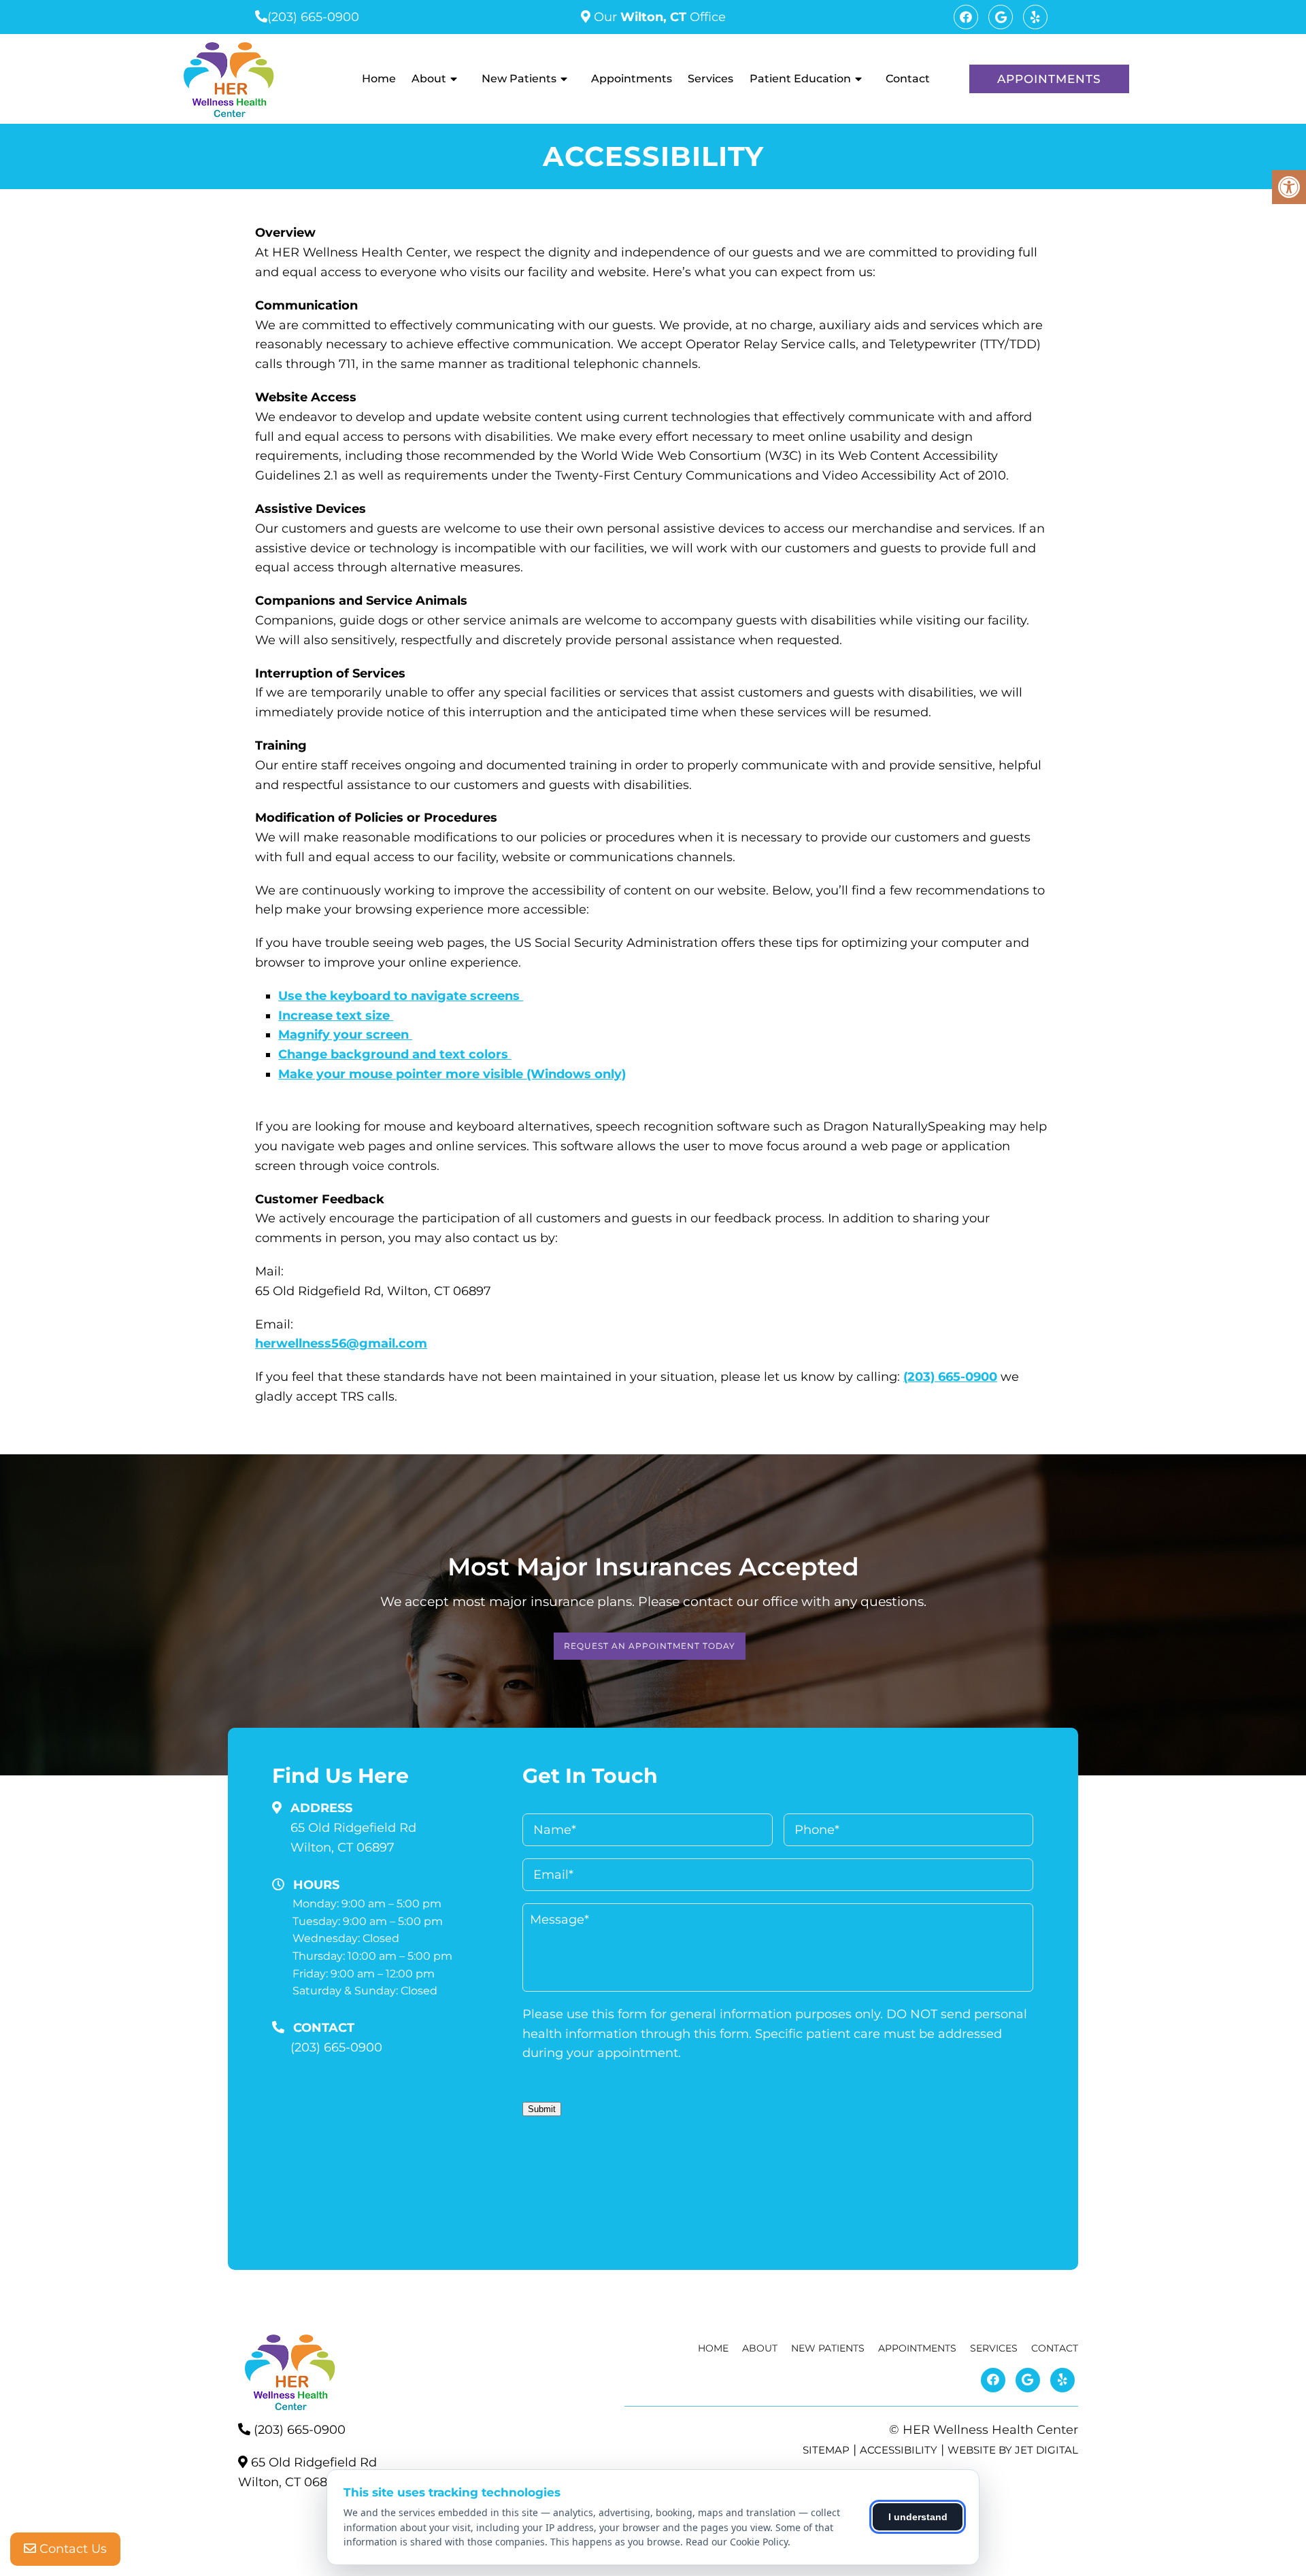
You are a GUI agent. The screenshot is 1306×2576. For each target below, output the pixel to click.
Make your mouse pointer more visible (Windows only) (452, 1074)
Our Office (658, 17)
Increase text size (336, 1016)
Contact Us (71, 2549)
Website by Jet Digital (1013, 2450)
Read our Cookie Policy (737, 2542)
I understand (918, 2517)
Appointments (632, 79)
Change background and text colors (395, 1054)
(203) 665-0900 (313, 17)
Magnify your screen (345, 1035)
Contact (908, 79)
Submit (542, 2109)
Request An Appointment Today (650, 1646)
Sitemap (826, 2450)
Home (379, 79)
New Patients (519, 79)
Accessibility (899, 2450)
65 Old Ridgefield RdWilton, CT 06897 (353, 1838)
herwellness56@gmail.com (341, 1343)
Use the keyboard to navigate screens (401, 996)
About (429, 79)
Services (710, 79)
